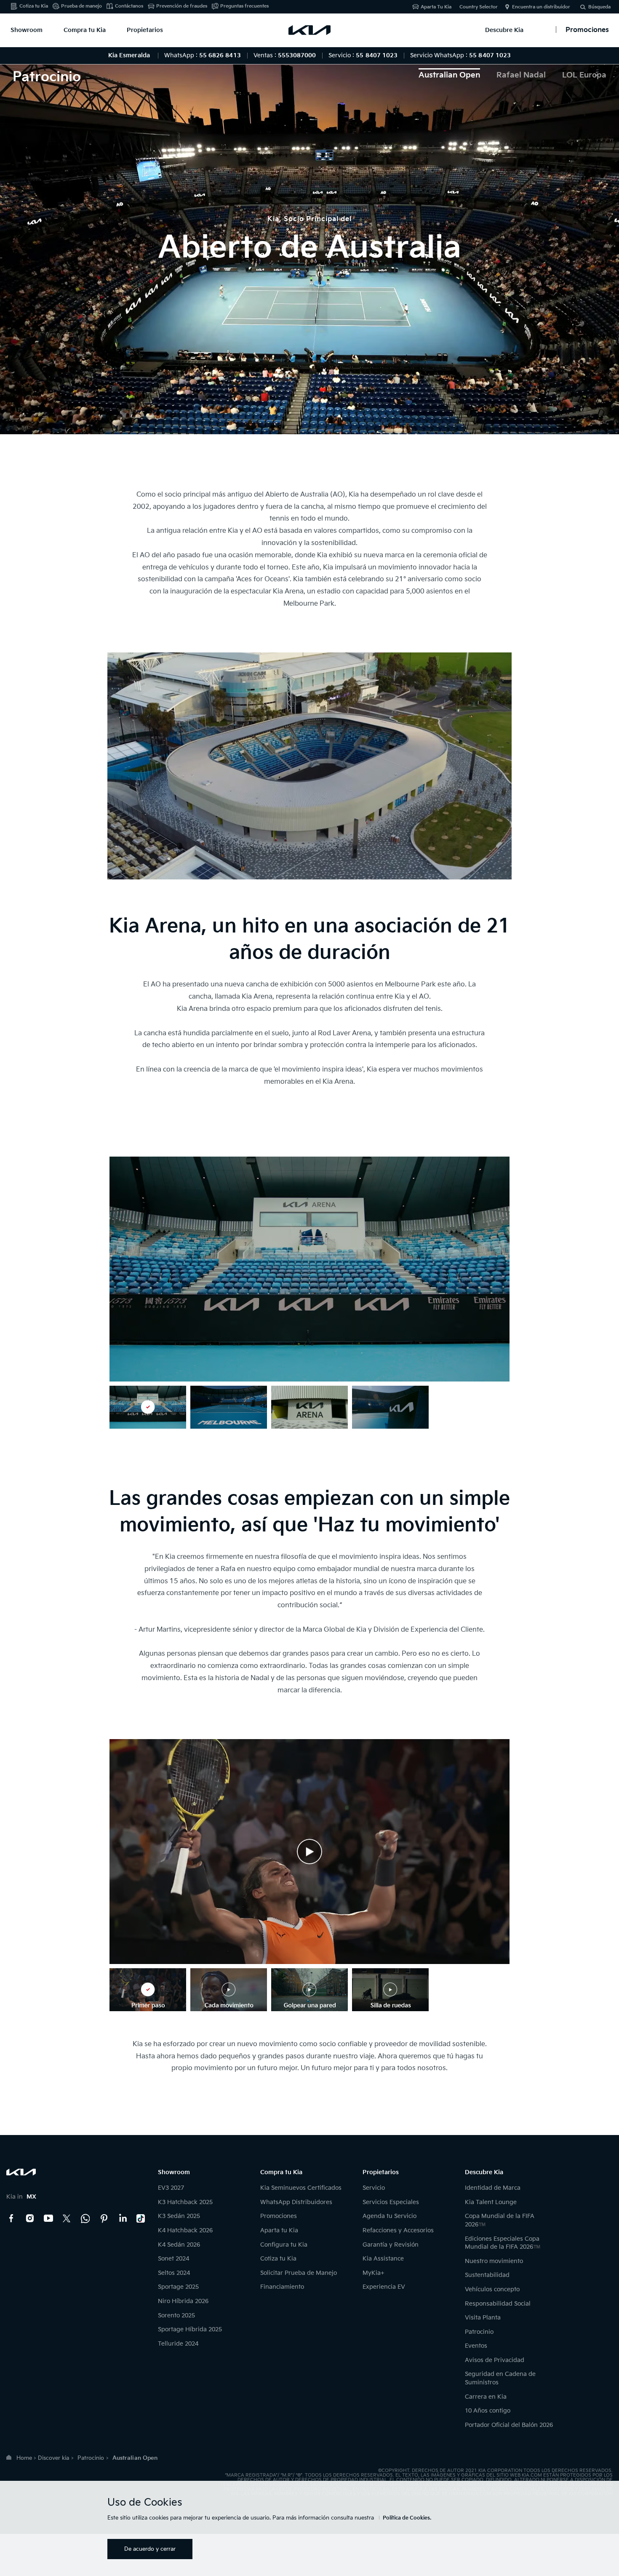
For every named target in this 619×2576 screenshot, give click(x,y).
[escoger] (148, 1407)
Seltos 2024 (174, 2273)
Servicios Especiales (391, 2202)
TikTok (141, 2218)
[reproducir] (309, 1852)
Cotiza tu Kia (34, 6)
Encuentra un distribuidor (541, 7)
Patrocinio (479, 2332)
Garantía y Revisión (391, 2245)
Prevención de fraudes (182, 6)
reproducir (309, 1852)
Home (24, 2458)
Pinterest (104, 2218)
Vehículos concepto (492, 2289)
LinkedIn (123, 2218)
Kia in (21, 2197)
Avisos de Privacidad (495, 2360)
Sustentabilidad (487, 2275)
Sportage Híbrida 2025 (190, 2329)
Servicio (374, 2188)
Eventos (476, 2346)
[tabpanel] (309, 241)
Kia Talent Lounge (491, 2202)
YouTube (48, 2218)
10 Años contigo (488, 2411)
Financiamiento (282, 2287)
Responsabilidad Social (498, 2304)
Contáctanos (129, 6)
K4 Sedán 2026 (179, 2245)
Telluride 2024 (178, 2344)
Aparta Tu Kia (436, 7)
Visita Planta (483, 2318)
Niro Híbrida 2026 (183, 2301)
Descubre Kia (504, 30)
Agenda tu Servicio (390, 2216)
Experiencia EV (384, 2287)
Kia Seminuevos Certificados (301, 2188)
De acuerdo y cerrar (150, 2549)
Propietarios (145, 30)
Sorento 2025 (176, 2315)
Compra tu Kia (85, 30)
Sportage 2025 (178, 2287)
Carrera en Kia (486, 2397)
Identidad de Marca (493, 2188)
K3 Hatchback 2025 (185, 2202)
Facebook (11, 2218)
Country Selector (479, 7)
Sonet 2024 (173, 2259)
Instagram (30, 2218)
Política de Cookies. (407, 2518)
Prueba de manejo (81, 6)
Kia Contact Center (85, 2218)
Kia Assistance (383, 2259)
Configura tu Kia (284, 2245)
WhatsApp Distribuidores (296, 2202)
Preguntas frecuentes (244, 6)
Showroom (27, 30)
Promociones (279, 2216)
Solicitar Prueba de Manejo (299, 2273)
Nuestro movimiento (494, 2261)
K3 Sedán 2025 (179, 2216)
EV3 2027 (171, 2188)
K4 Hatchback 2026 (185, 2230)
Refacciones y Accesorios (398, 2230)
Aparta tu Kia (279, 2230)
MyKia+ (374, 2273)
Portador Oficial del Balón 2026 (509, 2425)
